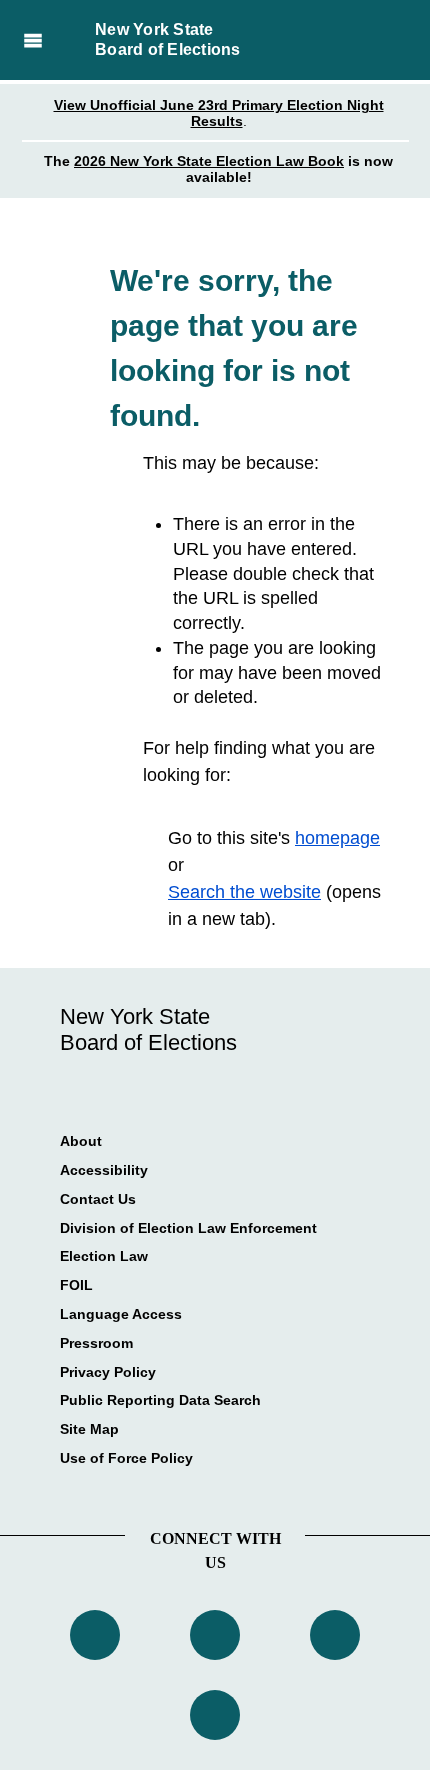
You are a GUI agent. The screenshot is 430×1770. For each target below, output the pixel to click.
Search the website (244, 892)
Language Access (121, 1314)
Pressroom (96, 1343)
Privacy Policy (108, 1372)
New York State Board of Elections (168, 39)
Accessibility (104, 1170)
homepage (337, 838)
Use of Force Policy (126, 1458)
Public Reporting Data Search (160, 1400)
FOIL (76, 1285)
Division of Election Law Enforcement (188, 1228)
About (81, 1141)
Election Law (104, 1256)
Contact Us (98, 1199)
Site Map (89, 1429)
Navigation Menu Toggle (32, 40)
